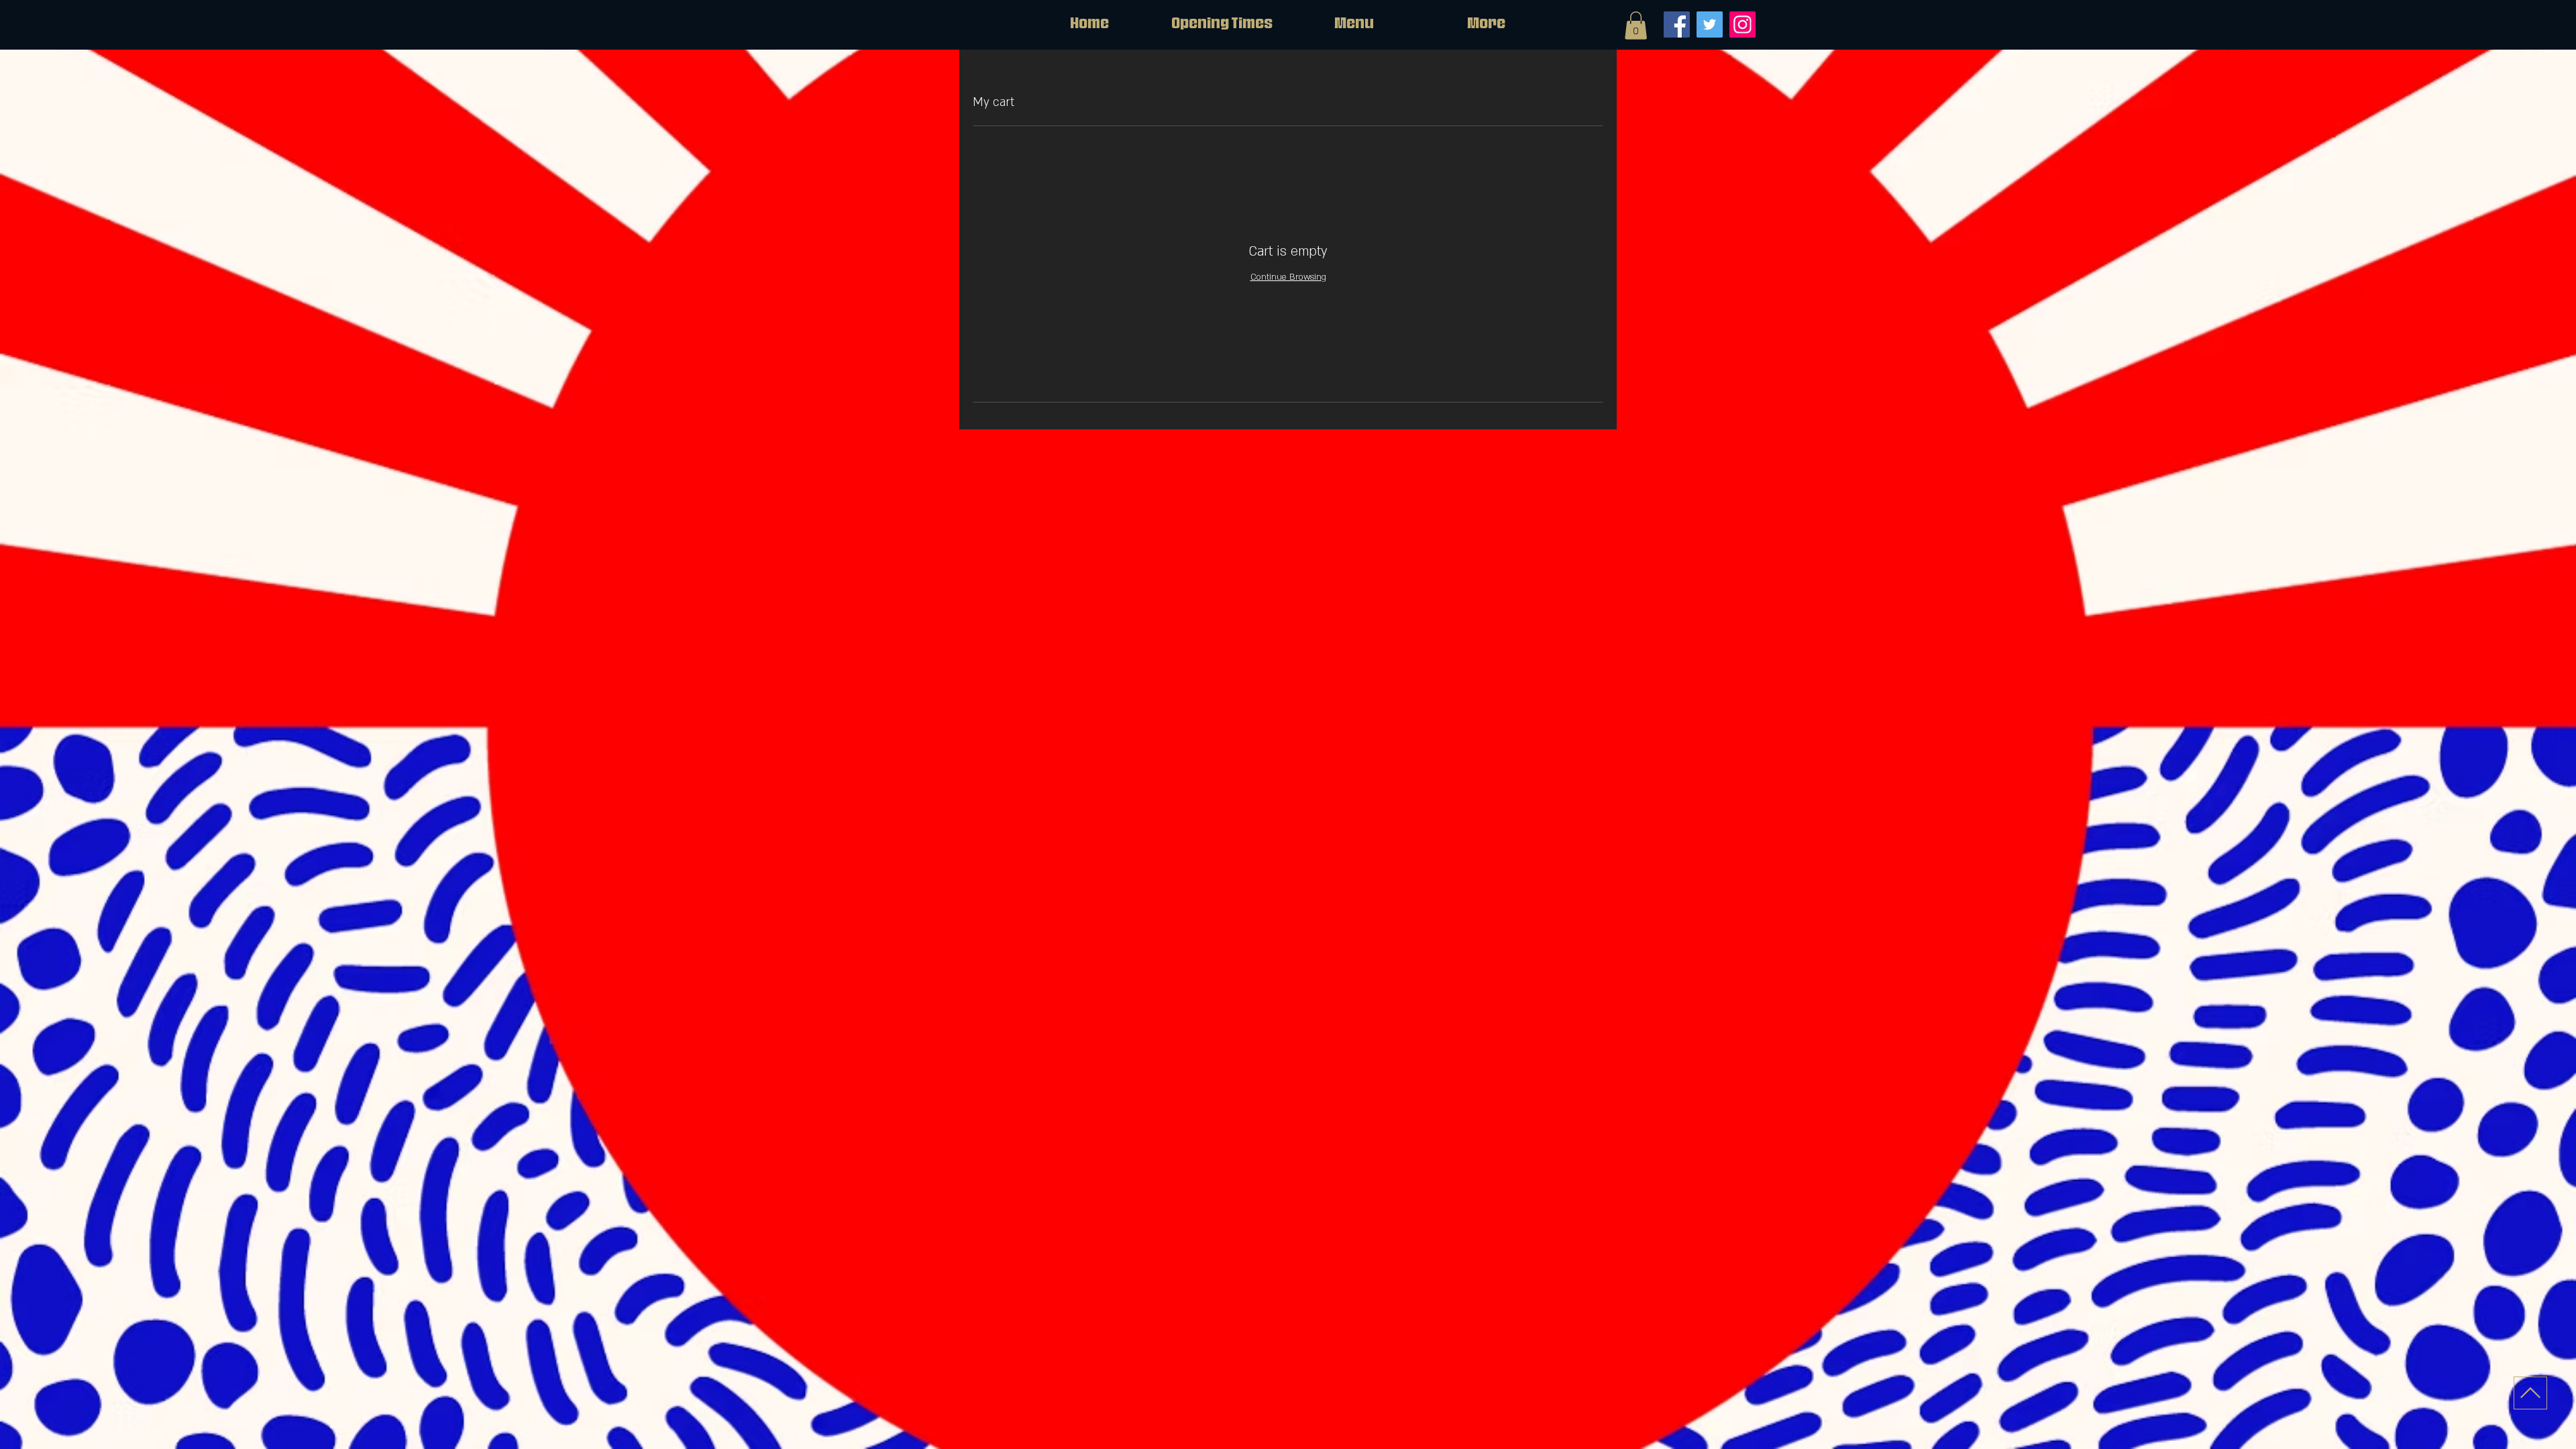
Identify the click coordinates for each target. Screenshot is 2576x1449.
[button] (1636, 25)
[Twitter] (1710, 24)
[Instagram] (1742, 24)
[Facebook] (1677, 24)
